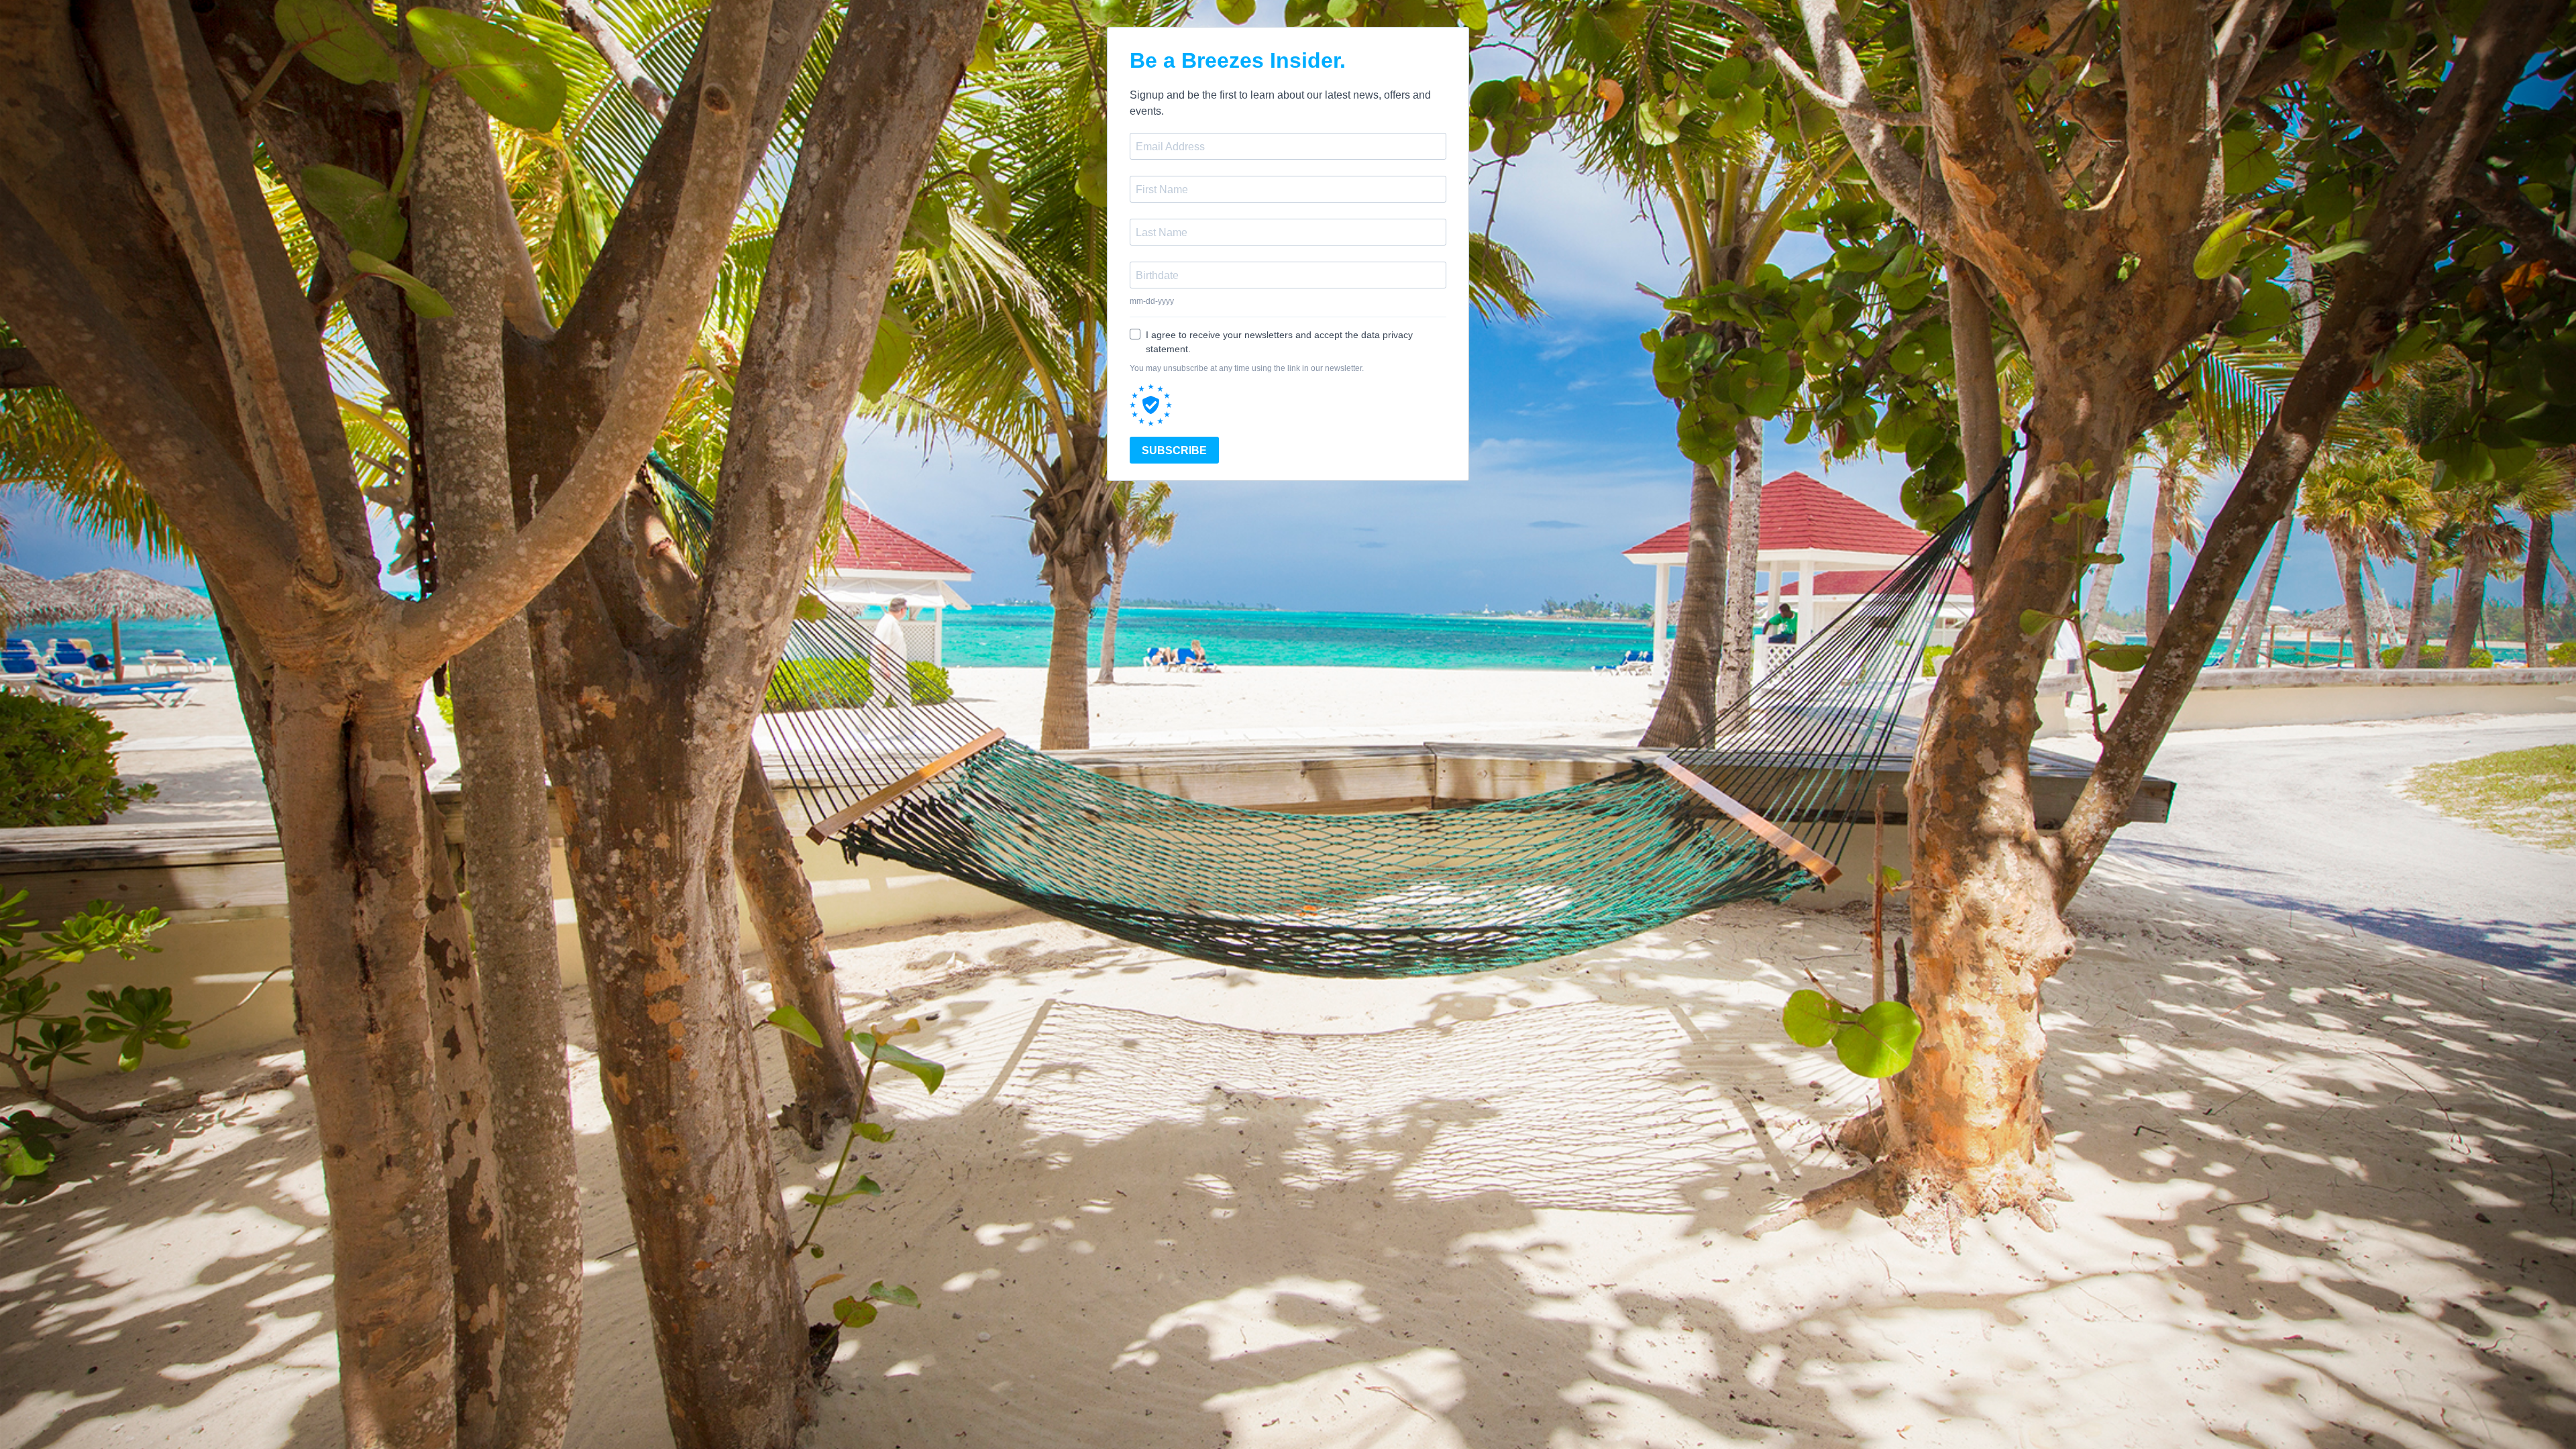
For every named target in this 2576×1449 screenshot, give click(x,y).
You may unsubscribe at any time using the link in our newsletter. (1247, 368)
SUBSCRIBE (1174, 450)
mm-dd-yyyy (1152, 301)
